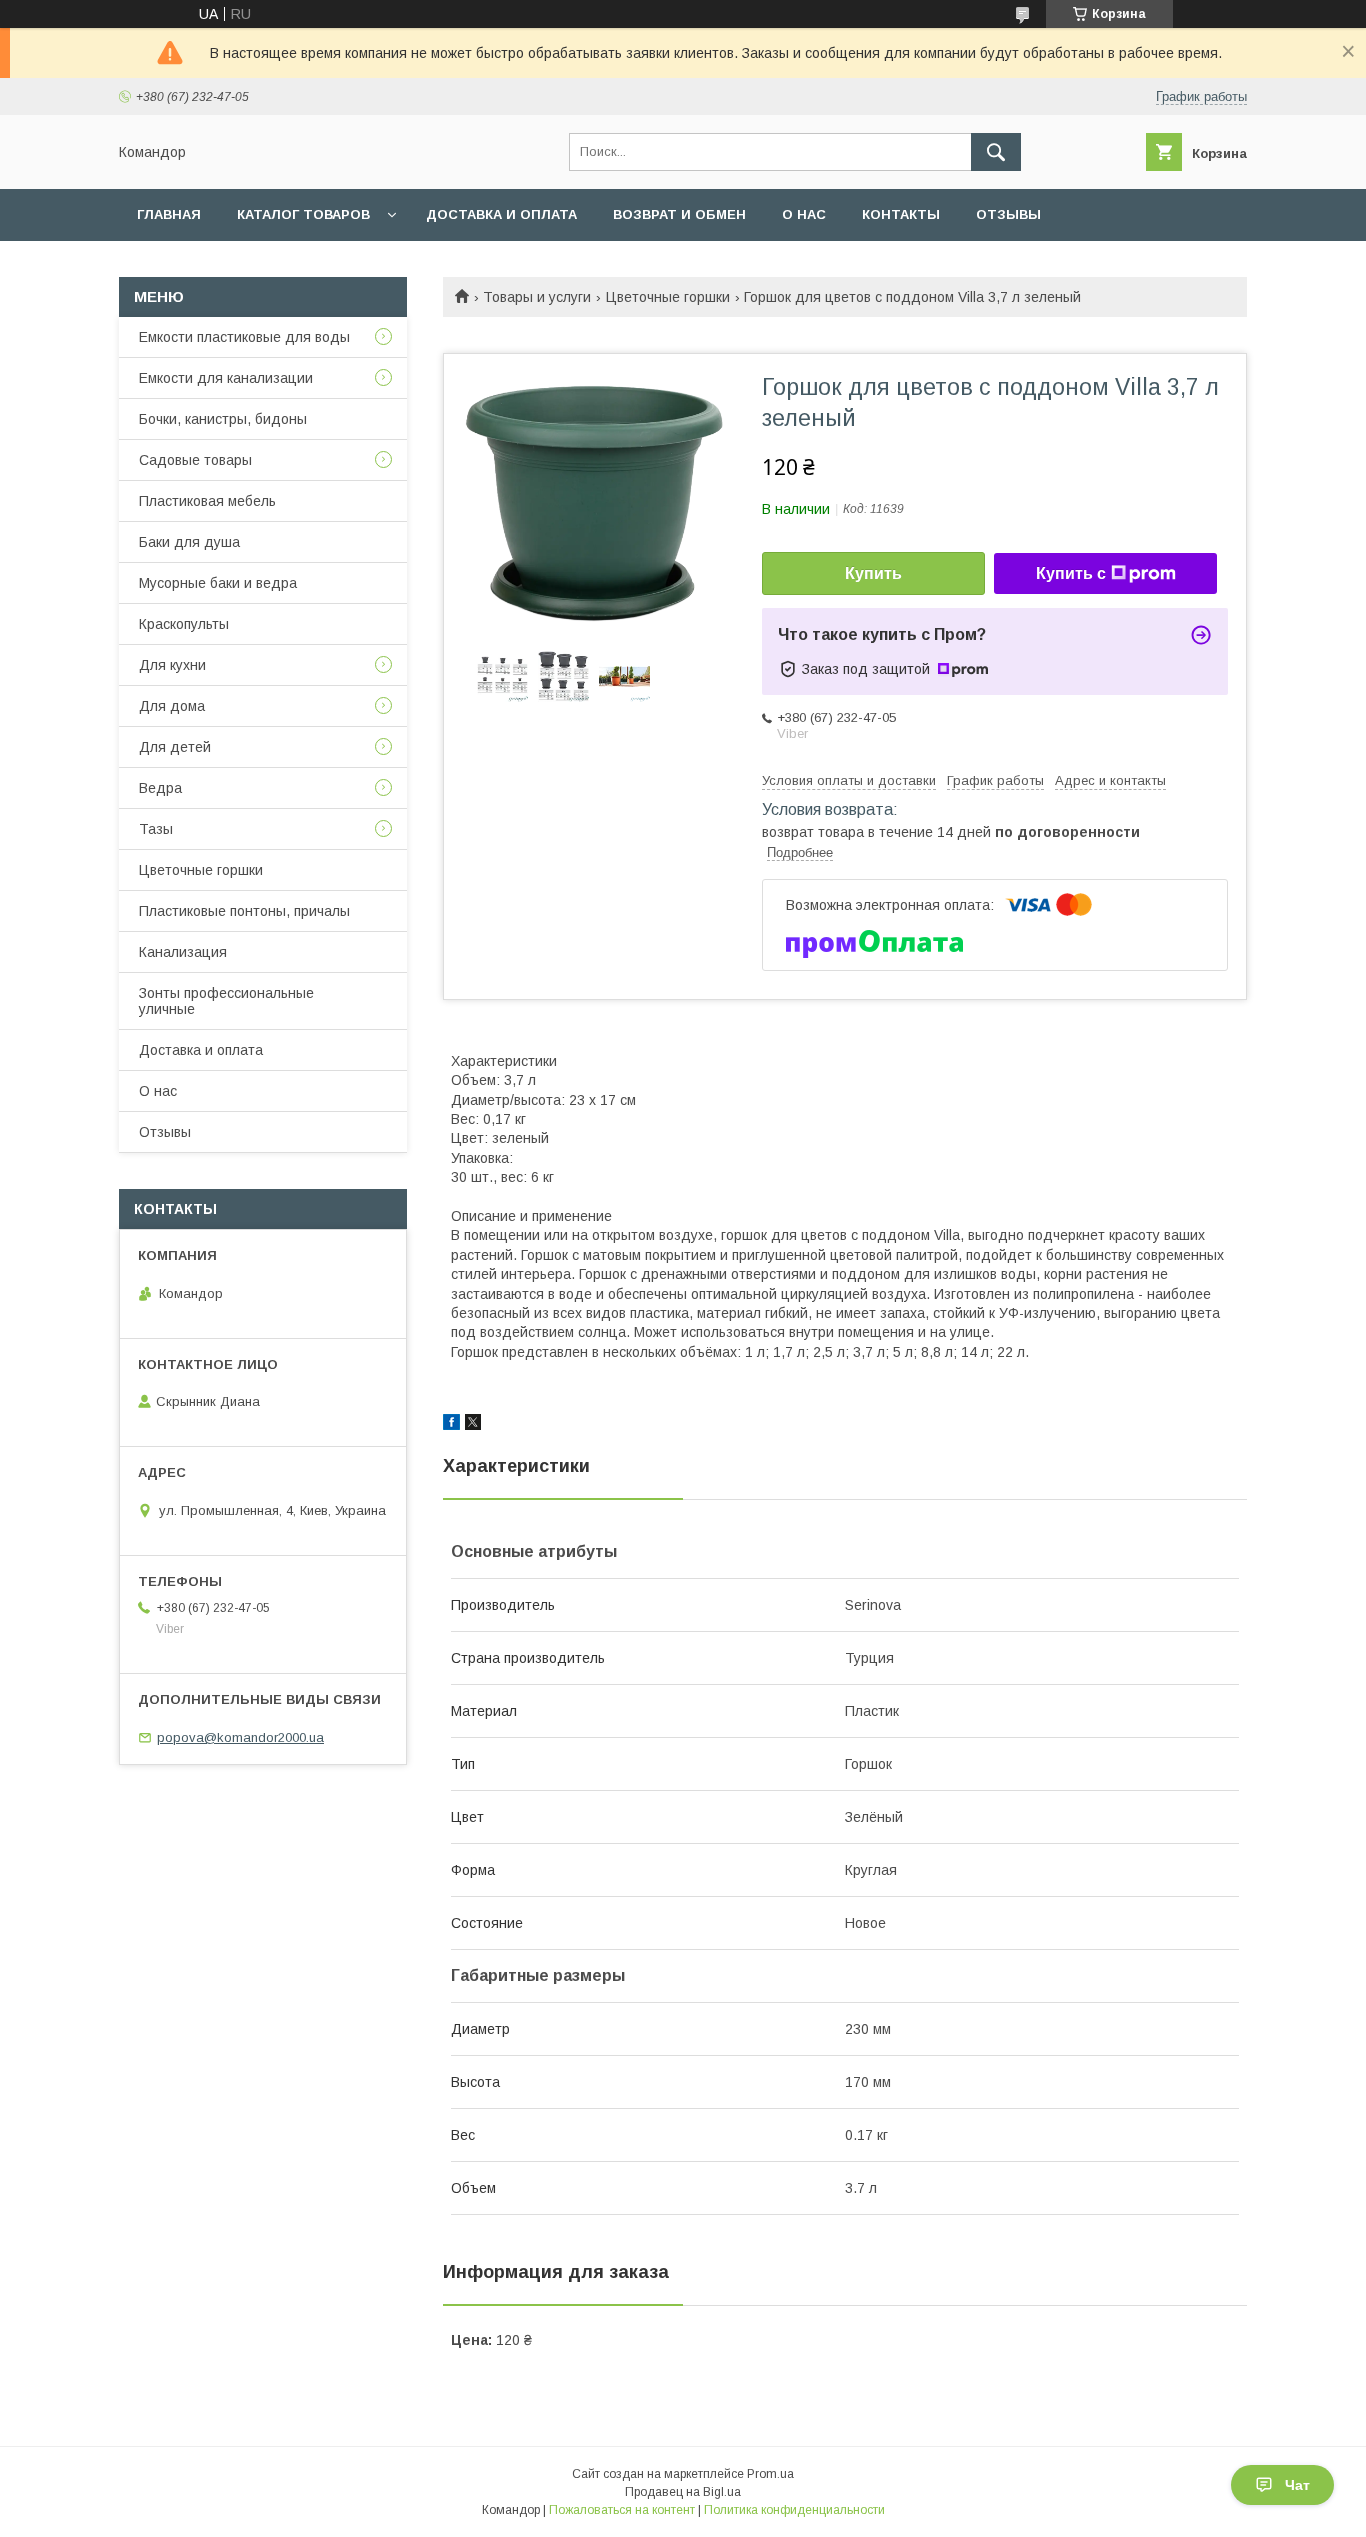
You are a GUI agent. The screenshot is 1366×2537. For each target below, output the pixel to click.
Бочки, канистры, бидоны (223, 419)
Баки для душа (189, 542)
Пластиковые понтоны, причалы (244, 911)
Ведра (160, 788)
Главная (169, 214)
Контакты (901, 214)
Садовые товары (195, 460)
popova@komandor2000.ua (240, 1737)
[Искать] (996, 152)
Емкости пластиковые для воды (244, 337)
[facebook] (451, 1425)
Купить (873, 573)
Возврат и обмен (679, 214)
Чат (1297, 2485)
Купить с (1071, 573)
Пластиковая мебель (207, 501)
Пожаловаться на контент (622, 2510)
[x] (473, 1425)
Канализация (183, 952)
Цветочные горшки (668, 297)
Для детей (175, 747)
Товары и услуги (537, 297)
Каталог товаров (303, 214)
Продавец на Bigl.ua (683, 2492)
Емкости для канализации (226, 378)
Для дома (172, 706)
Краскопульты (184, 624)
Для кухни (172, 665)
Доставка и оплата (501, 214)
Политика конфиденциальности (794, 2510)
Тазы (156, 829)
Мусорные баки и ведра (218, 583)
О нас (804, 214)
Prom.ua (770, 2474)
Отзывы (1008, 214)
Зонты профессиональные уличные (226, 1001)
